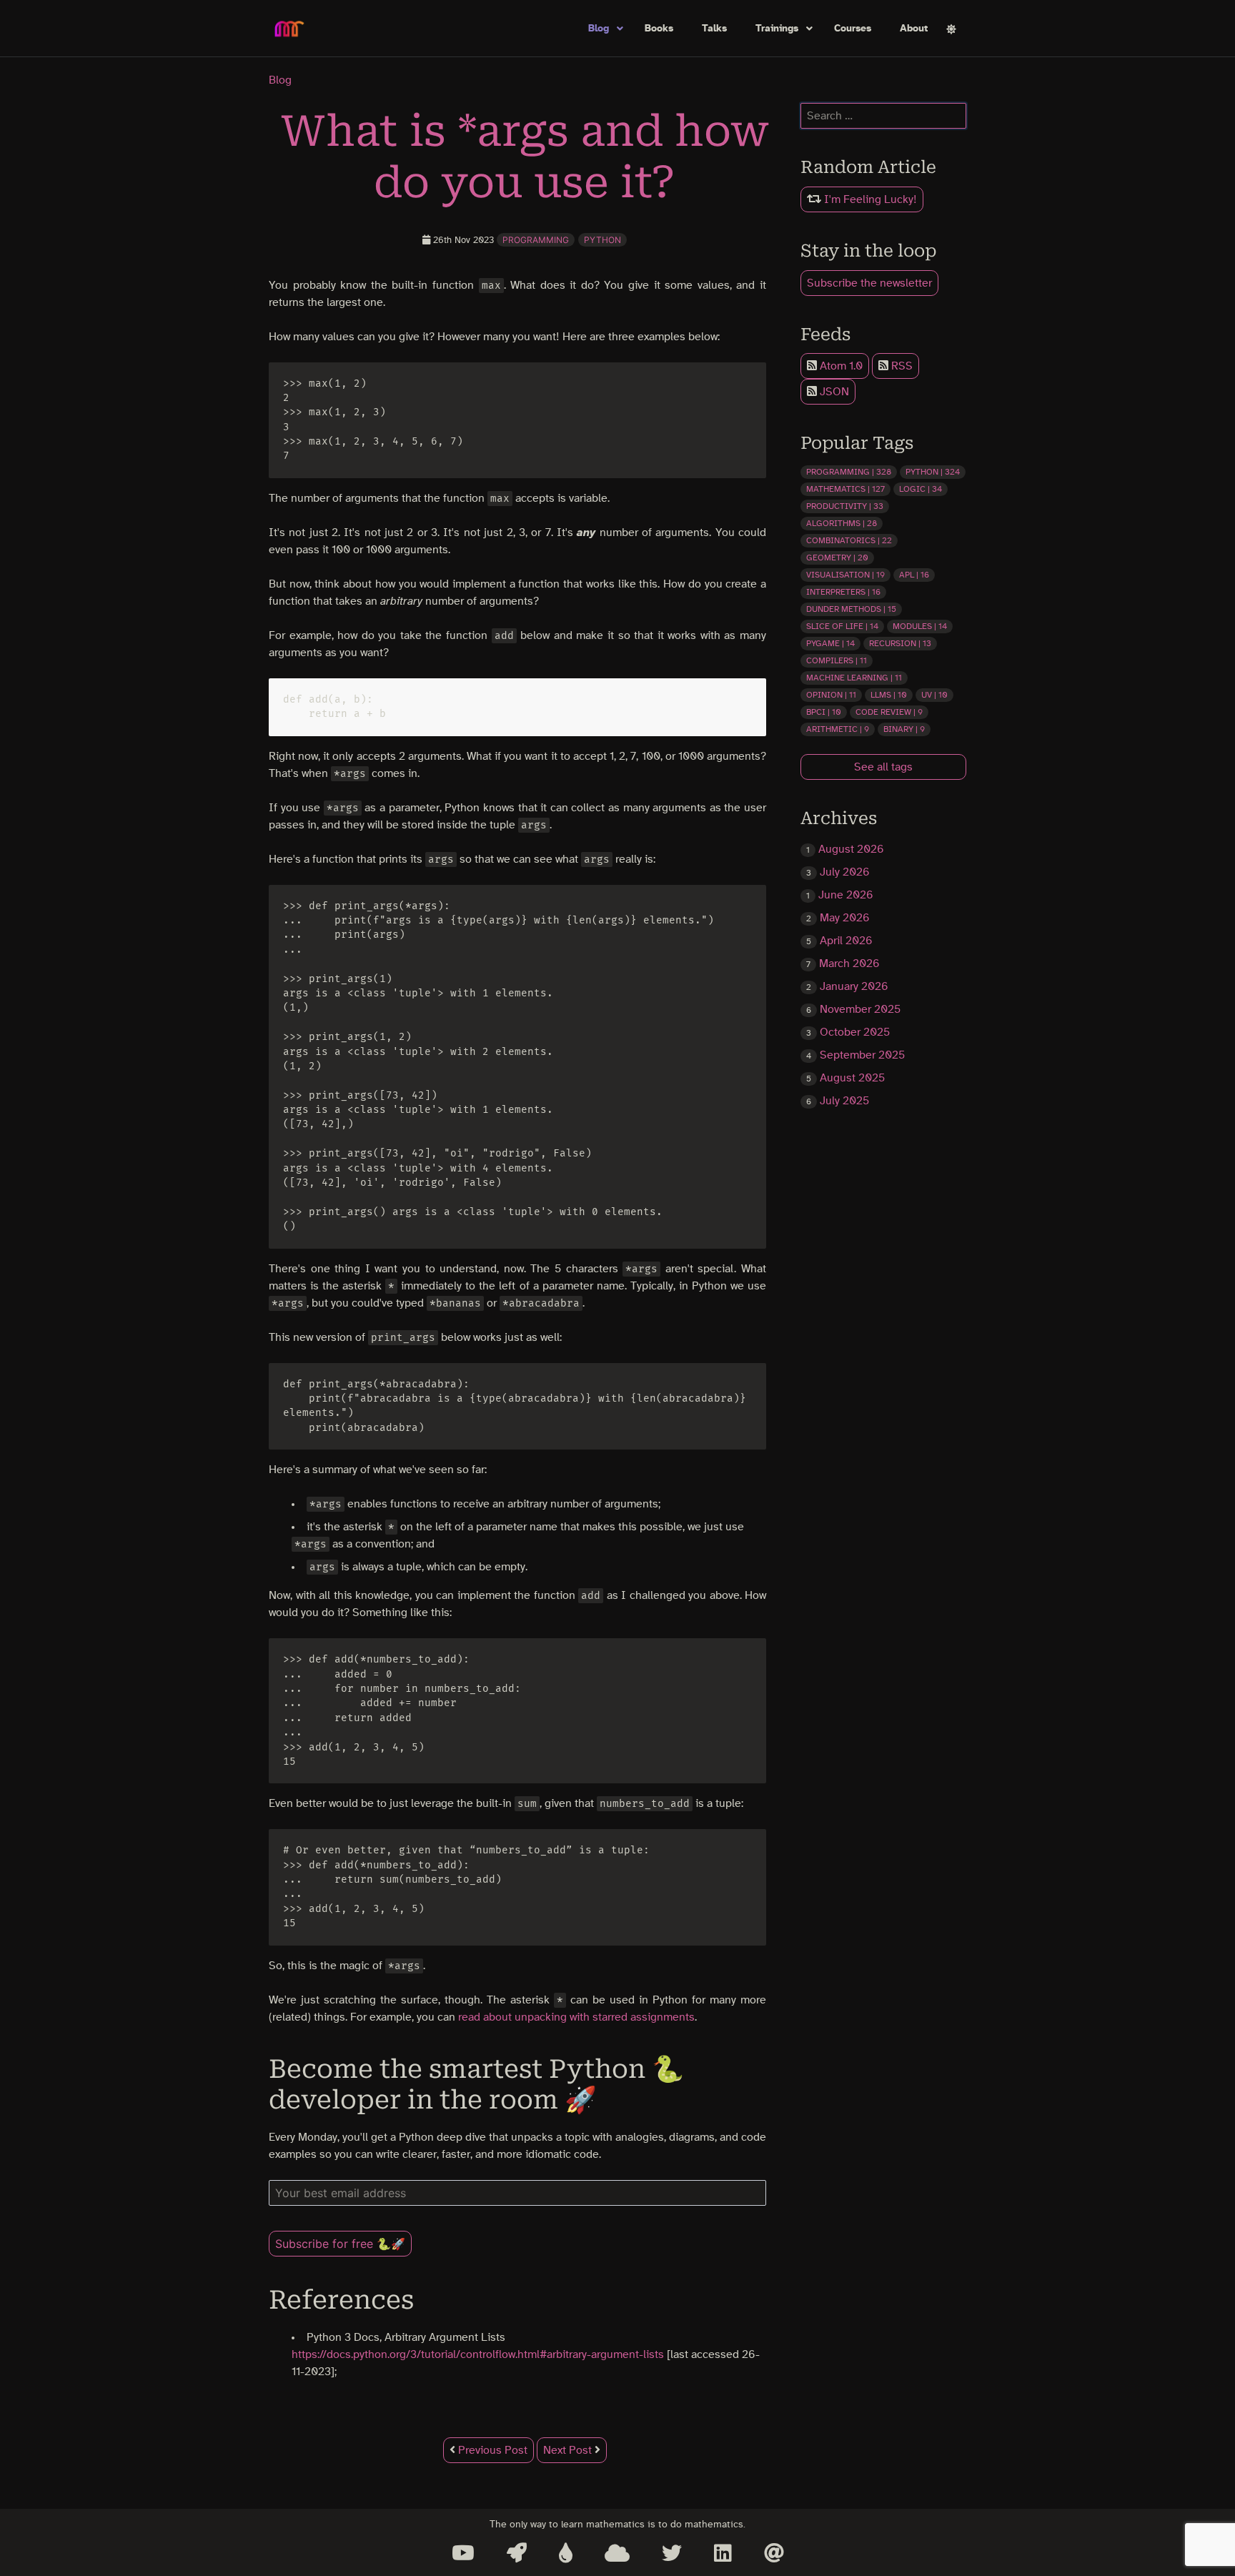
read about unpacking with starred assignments (576, 2017)
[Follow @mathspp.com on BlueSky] (617, 2553)
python (602, 240)
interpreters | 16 (843, 592)
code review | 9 (889, 712)
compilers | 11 (837, 660)
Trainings (777, 29)
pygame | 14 (830, 643)
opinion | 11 (831, 695)
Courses (853, 29)
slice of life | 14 (842, 626)
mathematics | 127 (845, 489)
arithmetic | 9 (838, 729)
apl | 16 (914, 575)
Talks (714, 29)
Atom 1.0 (840, 366)
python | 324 (933, 472)
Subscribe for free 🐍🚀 (340, 2244)
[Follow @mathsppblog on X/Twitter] (672, 2553)
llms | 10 (889, 695)
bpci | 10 (824, 712)
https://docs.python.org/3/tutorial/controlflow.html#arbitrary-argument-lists (478, 2354)
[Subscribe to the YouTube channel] (463, 2553)
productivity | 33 (845, 506)
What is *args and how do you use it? (525, 157)
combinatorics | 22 (849, 540)
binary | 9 (904, 729)
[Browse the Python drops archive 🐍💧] (566, 2553)
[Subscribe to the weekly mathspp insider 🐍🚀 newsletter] (517, 2553)
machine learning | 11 (854, 678)
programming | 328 (849, 472)
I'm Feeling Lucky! (869, 199)
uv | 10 (934, 695)
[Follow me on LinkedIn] (723, 2553)
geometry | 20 (837, 558)
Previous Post (491, 2450)
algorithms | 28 (842, 523)
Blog (599, 29)
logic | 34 (921, 489)
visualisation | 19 (845, 575)
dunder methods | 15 (851, 609)
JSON (833, 392)
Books (659, 29)
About (914, 29)
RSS (901, 366)
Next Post (569, 2450)
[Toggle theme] (951, 29)
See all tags (883, 767)
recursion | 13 (900, 643)
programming (536, 240)
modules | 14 (920, 626)
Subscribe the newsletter (869, 283)
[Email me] (774, 2553)
